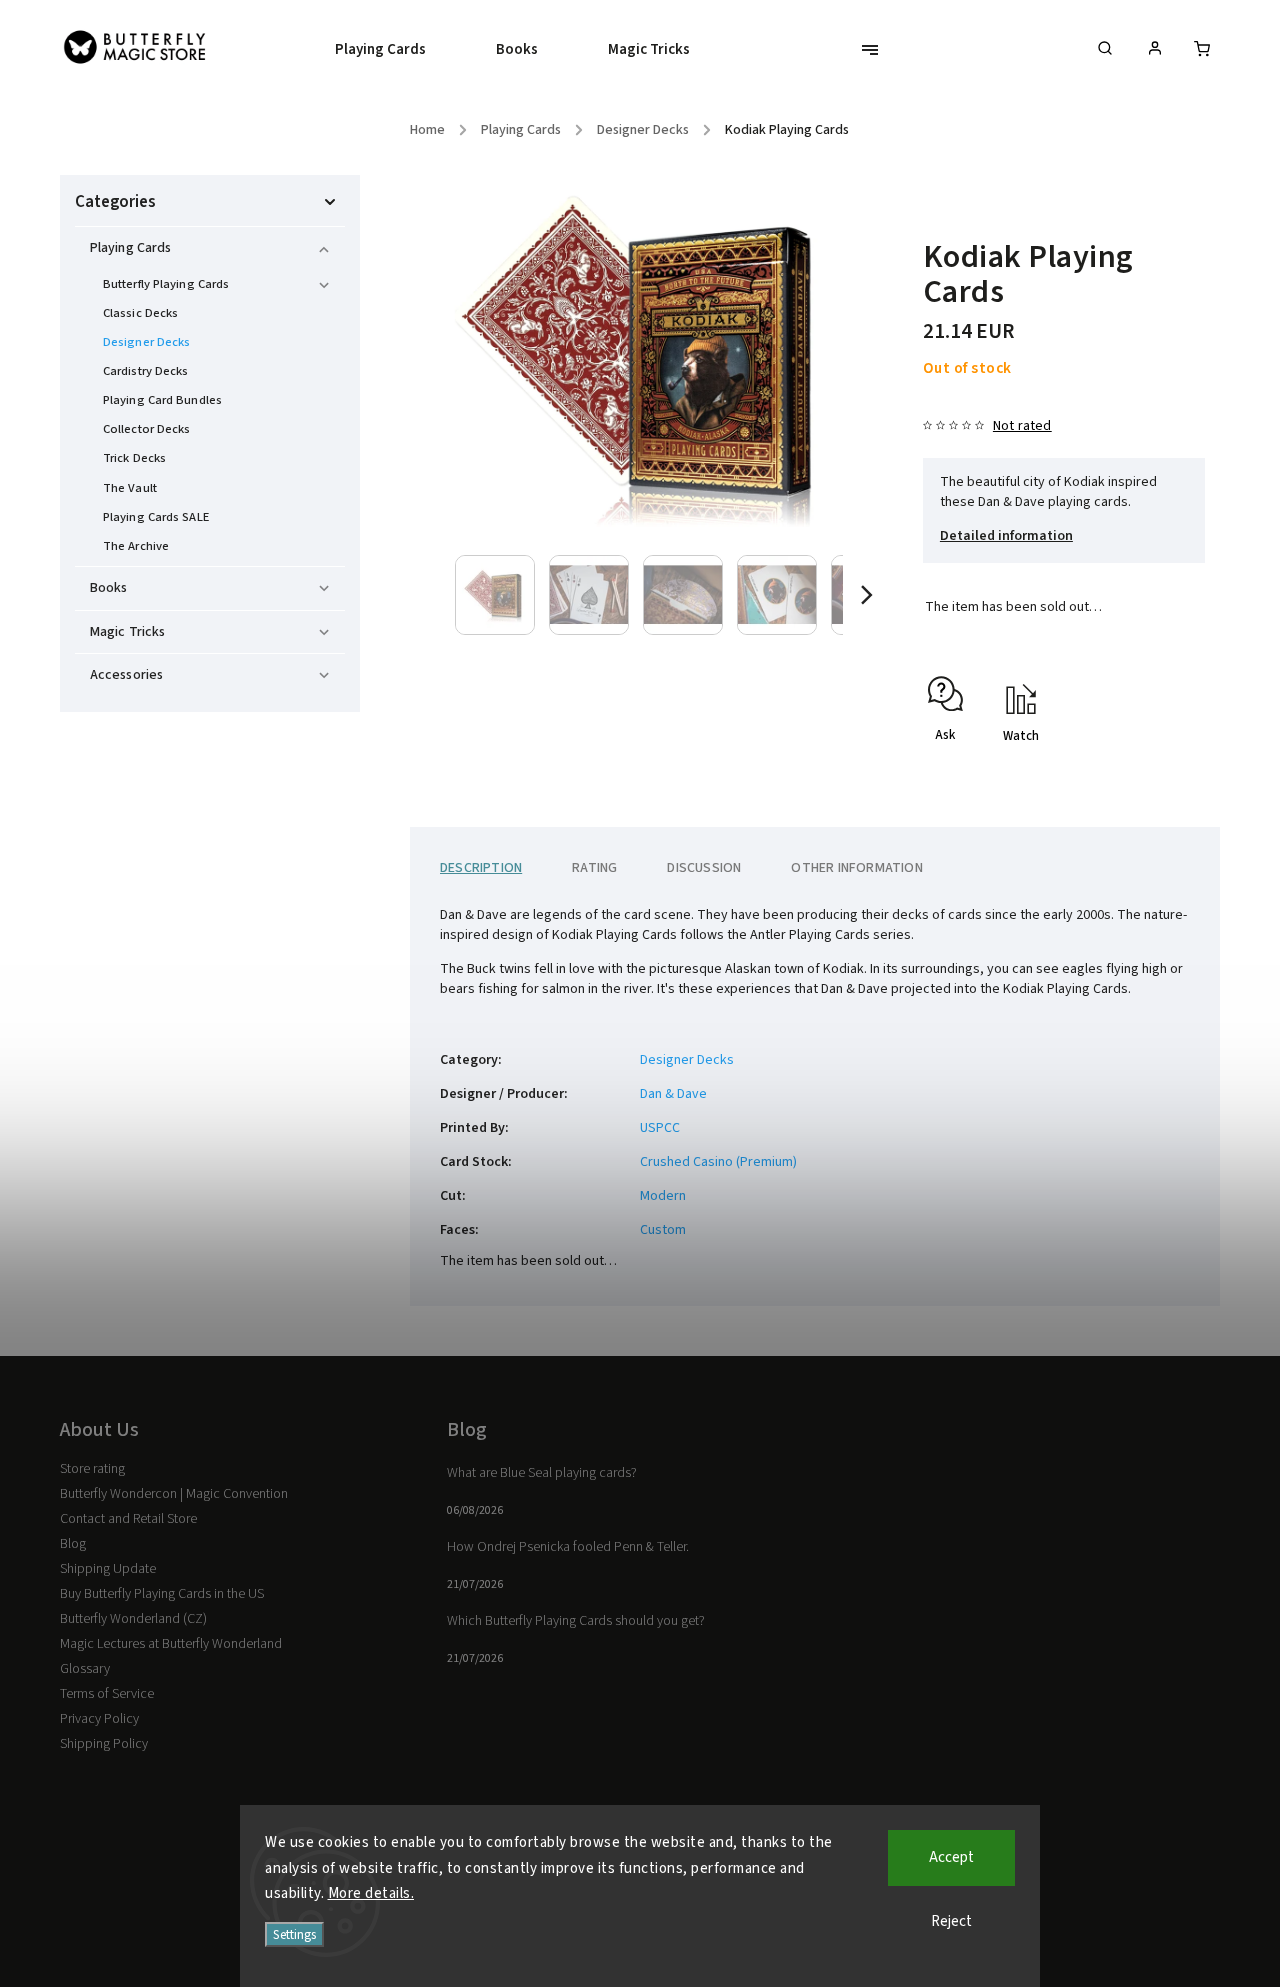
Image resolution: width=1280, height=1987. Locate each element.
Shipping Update (108, 1569)
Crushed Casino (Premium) (718, 1162)
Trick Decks (134, 458)
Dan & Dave (673, 1094)
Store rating (92, 1469)
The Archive (136, 546)
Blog (73, 1544)
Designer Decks (146, 342)
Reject (951, 1921)
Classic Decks (140, 313)
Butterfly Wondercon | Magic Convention (174, 1494)
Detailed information (1006, 536)
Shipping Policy (104, 1744)
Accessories (126, 675)
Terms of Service (107, 1694)
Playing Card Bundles (162, 400)
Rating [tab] (594, 868)
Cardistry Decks (146, 371)
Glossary (85, 1669)
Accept (951, 1857)
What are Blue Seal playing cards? (542, 1473)
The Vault (130, 488)
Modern (663, 1196)
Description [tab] (481, 868)
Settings (294, 1934)
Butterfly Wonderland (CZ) (133, 1619)
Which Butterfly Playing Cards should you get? (576, 1621)
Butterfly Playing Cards (166, 284)
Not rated (1022, 426)
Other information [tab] (856, 868)
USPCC (660, 1128)
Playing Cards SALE (156, 517)
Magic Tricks (127, 632)
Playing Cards (130, 248)
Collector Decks (147, 429)
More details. (371, 1893)
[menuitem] (398, 50)
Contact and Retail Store (128, 1519)
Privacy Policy (99, 1719)
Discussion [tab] (704, 868)
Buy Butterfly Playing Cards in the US (162, 1594)
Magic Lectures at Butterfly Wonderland (171, 1644)
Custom (663, 1230)
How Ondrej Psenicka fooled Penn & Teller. (568, 1547)
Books (109, 588)
